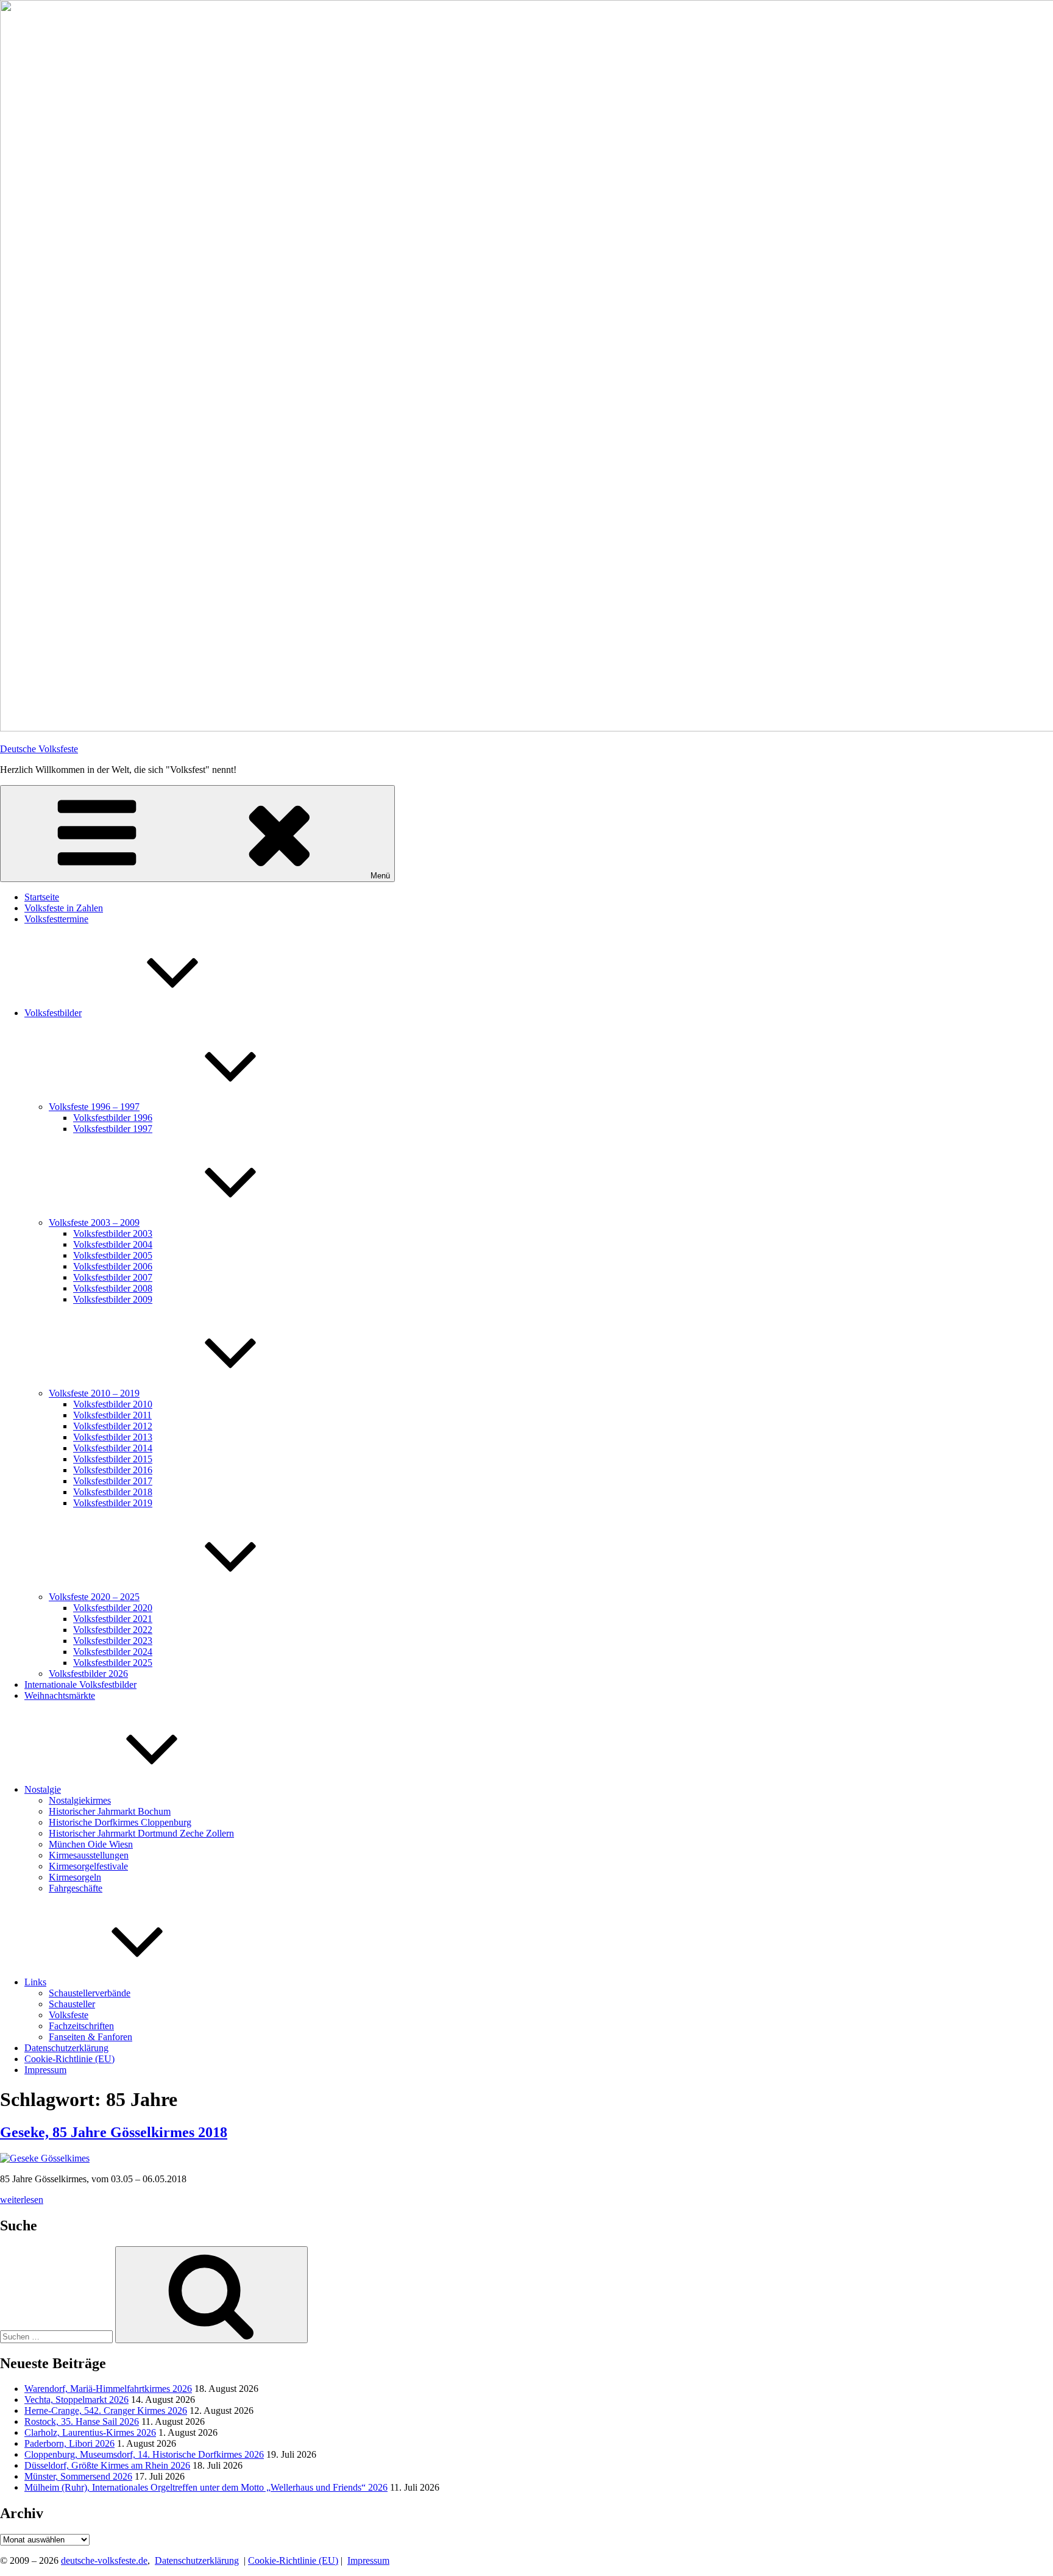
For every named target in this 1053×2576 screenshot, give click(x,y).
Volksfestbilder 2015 (113, 1459)
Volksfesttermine (56, 919)
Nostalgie (43, 1789)
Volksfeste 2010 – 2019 (94, 1393)
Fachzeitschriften (81, 2026)
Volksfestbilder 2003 (113, 1233)
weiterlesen (22, 2200)
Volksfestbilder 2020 (113, 1608)
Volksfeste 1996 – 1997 (94, 1107)
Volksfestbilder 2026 (88, 1674)
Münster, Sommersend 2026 (78, 2476)
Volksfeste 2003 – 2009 (94, 1222)
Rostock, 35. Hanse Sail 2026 (82, 2421)
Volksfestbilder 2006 (113, 1266)
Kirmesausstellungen (89, 1855)
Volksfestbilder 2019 (113, 1503)
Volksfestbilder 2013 (113, 1437)
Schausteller (72, 2004)
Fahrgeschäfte (76, 1888)
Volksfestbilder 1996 (113, 1118)
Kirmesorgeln (75, 1877)
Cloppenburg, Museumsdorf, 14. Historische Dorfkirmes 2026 (144, 2454)
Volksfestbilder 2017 (113, 1481)
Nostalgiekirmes (80, 1800)
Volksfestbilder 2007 (113, 1277)
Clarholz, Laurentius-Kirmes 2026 (90, 2432)
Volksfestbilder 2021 (113, 1619)
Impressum (45, 2070)
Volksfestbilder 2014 (113, 1448)
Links (35, 1982)
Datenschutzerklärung (66, 2048)
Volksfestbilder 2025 (113, 1663)
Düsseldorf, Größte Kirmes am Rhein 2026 (107, 2465)
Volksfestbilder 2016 (113, 1470)
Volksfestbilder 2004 (113, 1244)
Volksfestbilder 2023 (113, 1641)
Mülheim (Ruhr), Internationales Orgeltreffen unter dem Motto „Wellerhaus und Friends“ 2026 (206, 2487)
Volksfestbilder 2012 (113, 1426)
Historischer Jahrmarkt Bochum (110, 1811)
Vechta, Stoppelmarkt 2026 (76, 2400)
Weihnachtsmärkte (60, 1695)
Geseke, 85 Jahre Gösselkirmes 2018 (114, 2132)
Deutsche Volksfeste (39, 749)
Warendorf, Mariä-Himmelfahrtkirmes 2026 (108, 2389)
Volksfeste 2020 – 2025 (94, 1597)
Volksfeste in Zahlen (64, 908)
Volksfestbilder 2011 (112, 1415)
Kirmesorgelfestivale (88, 1866)
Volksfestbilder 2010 (113, 1404)
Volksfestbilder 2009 (113, 1299)
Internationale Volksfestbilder (80, 1685)
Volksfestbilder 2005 (113, 1255)
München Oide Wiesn (91, 1844)
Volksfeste (69, 2015)
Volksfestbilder (53, 1013)
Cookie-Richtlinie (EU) (69, 2059)
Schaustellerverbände (90, 1993)
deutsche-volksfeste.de (104, 2560)
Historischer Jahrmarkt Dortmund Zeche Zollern (141, 1833)
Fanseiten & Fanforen (90, 2037)
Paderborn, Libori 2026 (69, 2443)
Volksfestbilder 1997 (113, 1129)
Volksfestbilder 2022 (113, 1630)
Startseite (42, 897)
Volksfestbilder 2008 (113, 1288)
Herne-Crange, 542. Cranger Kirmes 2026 (106, 2411)
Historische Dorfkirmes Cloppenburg (120, 1822)
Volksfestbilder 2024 (113, 1652)
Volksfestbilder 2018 (113, 1492)
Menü (380, 876)
